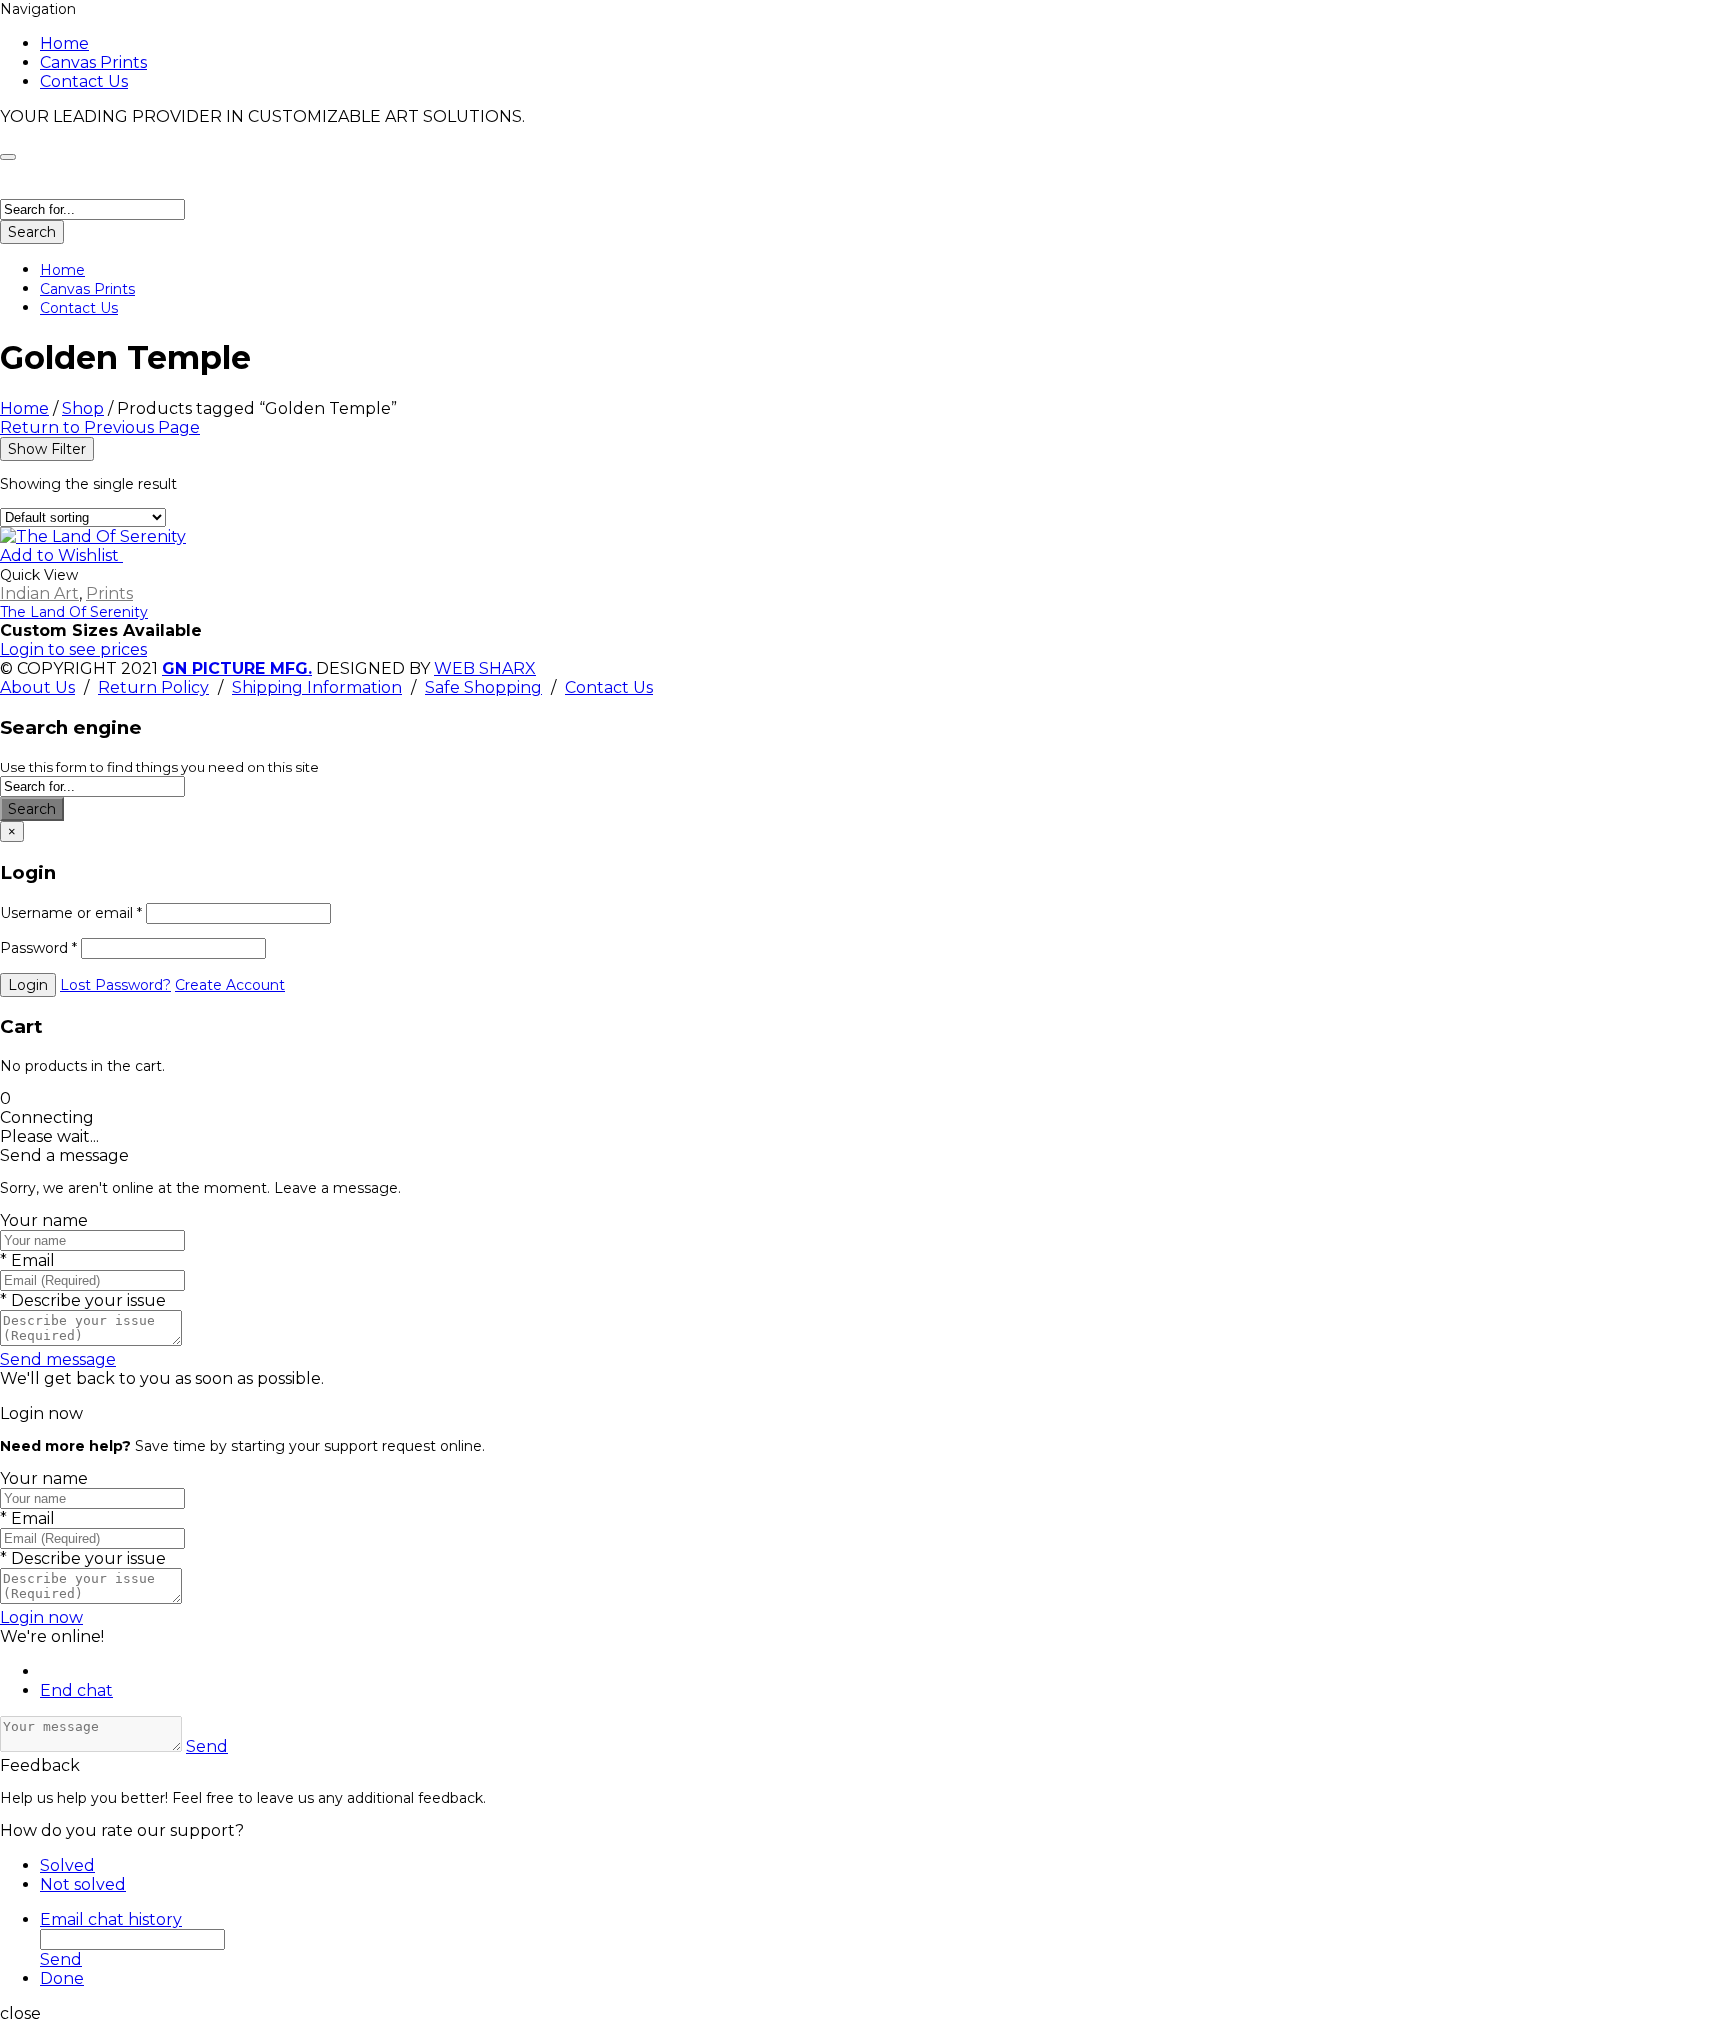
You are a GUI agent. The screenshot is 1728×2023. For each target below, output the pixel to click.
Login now (41, 1617)
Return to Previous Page (100, 427)
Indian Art (39, 593)
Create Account (230, 985)
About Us (37, 687)
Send (207, 1746)
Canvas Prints (93, 62)
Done (62, 1978)
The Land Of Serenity (74, 612)
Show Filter (47, 449)
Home (64, 43)
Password (38, 948)
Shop (83, 408)
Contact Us (84, 81)
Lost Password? (115, 985)
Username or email (71, 913)
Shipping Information (317, 687)
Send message (58, 1359)
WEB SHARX (485, 668)
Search (32, 232)
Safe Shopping (483, 687)
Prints (109, 593)
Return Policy (153, 687)
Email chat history (111, 1919)
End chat (76, 1690)
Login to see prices (73, 649)
